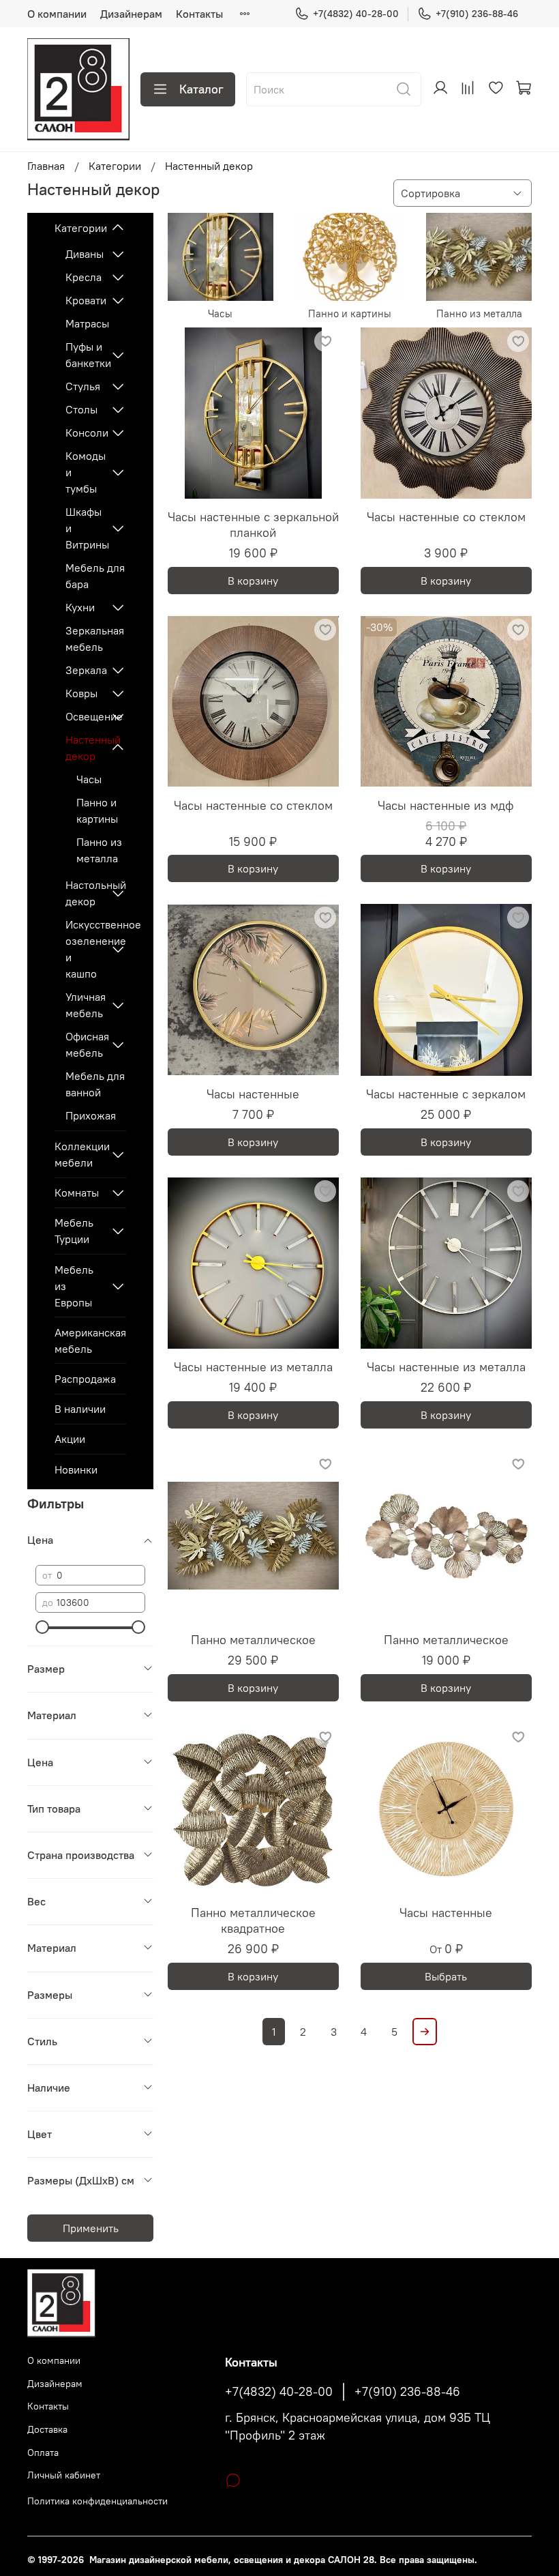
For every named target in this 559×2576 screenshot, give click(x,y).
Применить (91, 2228)
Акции (70, 1439)
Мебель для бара (95, 576)
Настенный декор (85, 748)
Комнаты (77, 1192)
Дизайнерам (131, 14)
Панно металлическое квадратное (253, 1920)
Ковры (81, 693)
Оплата (43, 2453)
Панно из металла (99, 850)
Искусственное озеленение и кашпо (85, 949)
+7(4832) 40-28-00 (356, 14)
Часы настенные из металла (253, 1367)
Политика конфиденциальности (97, 2501)
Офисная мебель (85, 1044)
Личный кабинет (64, 2475)
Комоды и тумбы (85, 472)
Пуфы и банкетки (85, 355)
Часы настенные (253, 1094)
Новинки (76, 1469)
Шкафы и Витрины (85, 528)
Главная (46, 166)
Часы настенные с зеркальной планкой (253, 525)
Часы (89, 779)
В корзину (253, 581)
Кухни (80, 607)
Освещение (85, 716)
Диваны (85, 254)
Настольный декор (85, 893)
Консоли (85, 433)
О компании (57, 14)
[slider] (42, 1627)
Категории (115, 166)
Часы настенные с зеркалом (446, 1094)
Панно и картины (97, 810)
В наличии (80, 1409)
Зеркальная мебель (95, 639)
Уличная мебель (85, 1005)
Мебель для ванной (95, 1084)
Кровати (85, 300)
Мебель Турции (74, 1231)
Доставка (47, 2429)
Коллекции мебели (79, 1154)
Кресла (84, 277)
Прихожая (91, 1115)
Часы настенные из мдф (446, 805)
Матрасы (87, 323)
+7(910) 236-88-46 (477, 14)
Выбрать (446, 1976)
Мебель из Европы (74, 1286)
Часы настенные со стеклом (446, 517)
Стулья (83, 386)
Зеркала (85, 670)
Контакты (199, 14)
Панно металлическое (253, 1640)
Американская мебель (90, 1341)
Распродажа (85, 1379)
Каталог (201, 89)
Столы (81, 409)
